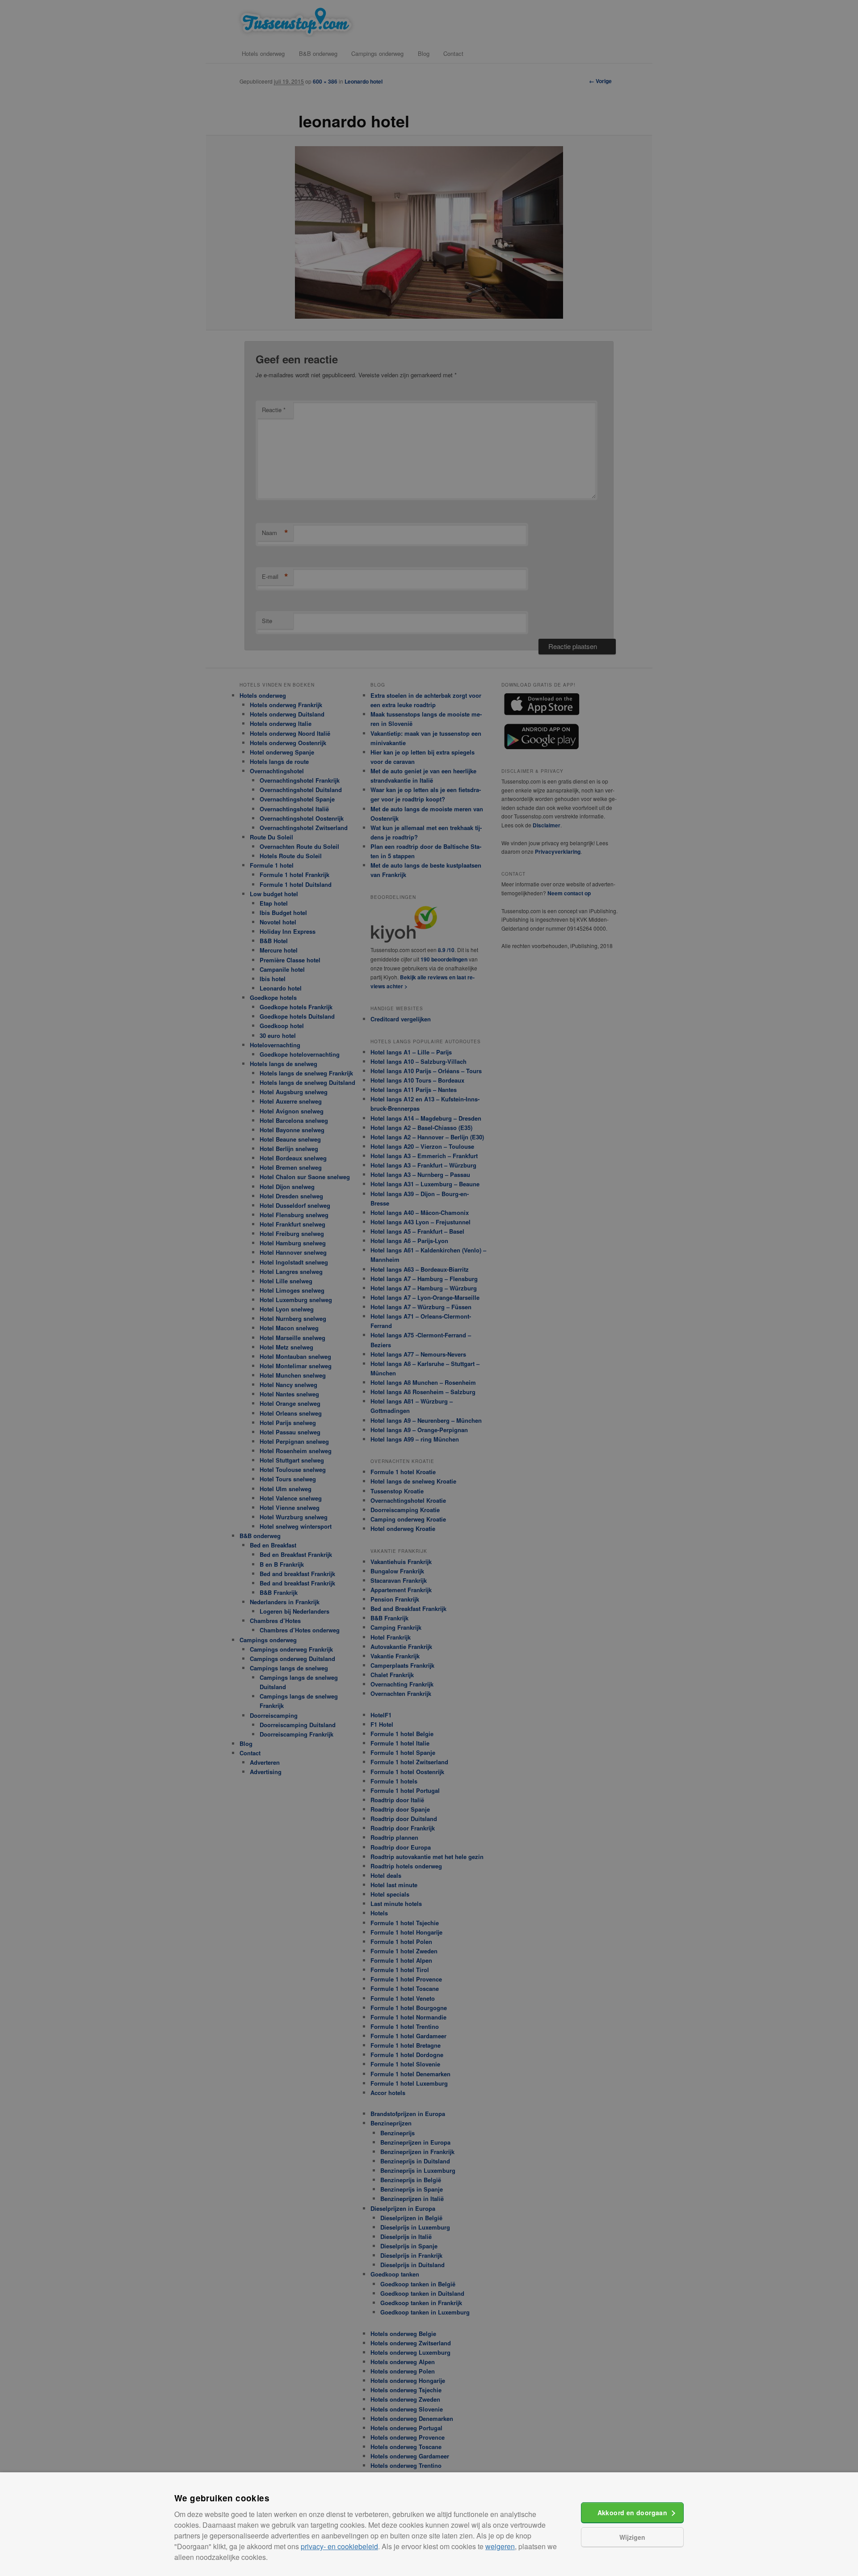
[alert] (429, 1288)
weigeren (500, 2546)
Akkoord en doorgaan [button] (633, 2513)
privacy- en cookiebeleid (339, 2546)
